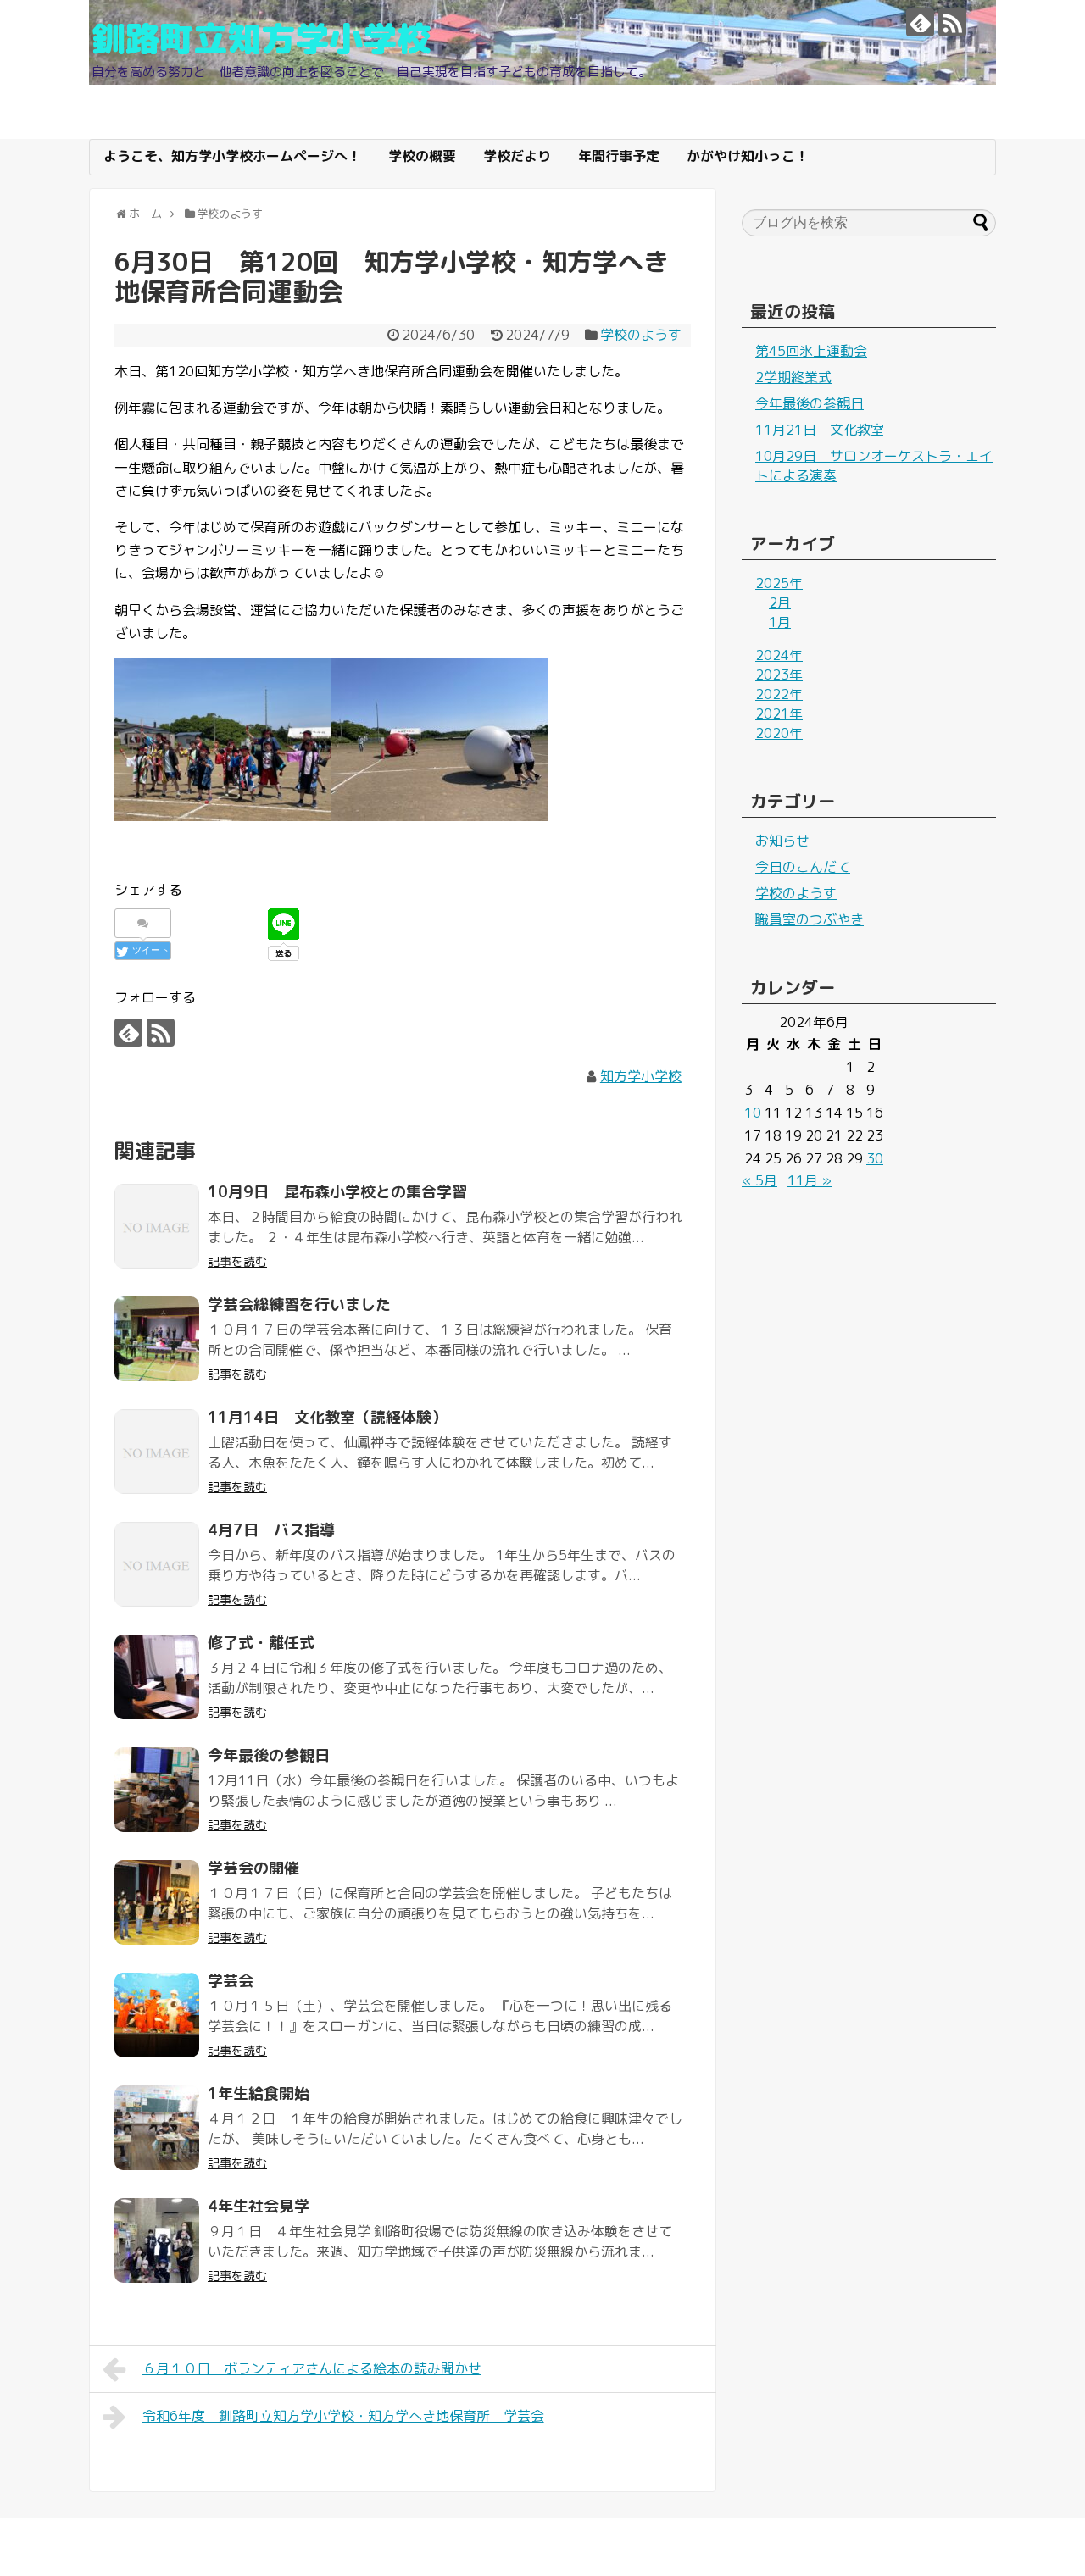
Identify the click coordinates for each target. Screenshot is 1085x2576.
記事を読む (237, 1261)
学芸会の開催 (253, 1868)
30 (875, 1158)
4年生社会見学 (259, 2206)
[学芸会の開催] (157, 1902)
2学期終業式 (793, 377)
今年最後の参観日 (269, 1755)
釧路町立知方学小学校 (261, 38)
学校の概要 (422, 156)
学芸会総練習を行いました (299, 1305)
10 (753, 1113)
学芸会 (231, 1981)
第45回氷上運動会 (811, 351)
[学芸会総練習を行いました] (157, 1339)
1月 (780, 622)
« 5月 (759, 1180)
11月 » (810, 1180)
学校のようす (641, 335)
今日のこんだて (803, 867)
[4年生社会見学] (157, 2240)
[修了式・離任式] (157, 1677)
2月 (780, 602)
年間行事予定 (619, 156)
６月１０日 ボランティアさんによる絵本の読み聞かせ (312, 2368)
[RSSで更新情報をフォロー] (952, 22)
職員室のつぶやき (810, 919)
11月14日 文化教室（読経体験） (327, 1417)
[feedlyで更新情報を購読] (920, 22)
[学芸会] (157, 2015)
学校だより (517, 156)
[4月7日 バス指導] (157, 1564)
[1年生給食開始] (157, 2128)
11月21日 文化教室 (820, 430)
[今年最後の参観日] (157, 1790)
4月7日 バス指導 (271, 1530)
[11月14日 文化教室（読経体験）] (157, 1452)
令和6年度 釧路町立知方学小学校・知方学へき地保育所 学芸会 (343, 2416)
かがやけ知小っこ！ (748, 156)
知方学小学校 (641, 1076)
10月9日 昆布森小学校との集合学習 (337, 1192)
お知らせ (782, 841)
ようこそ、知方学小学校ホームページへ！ (232, 156)
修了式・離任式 (261, 1643)
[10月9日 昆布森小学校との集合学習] (157, 1226)
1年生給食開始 (259, 2093)
